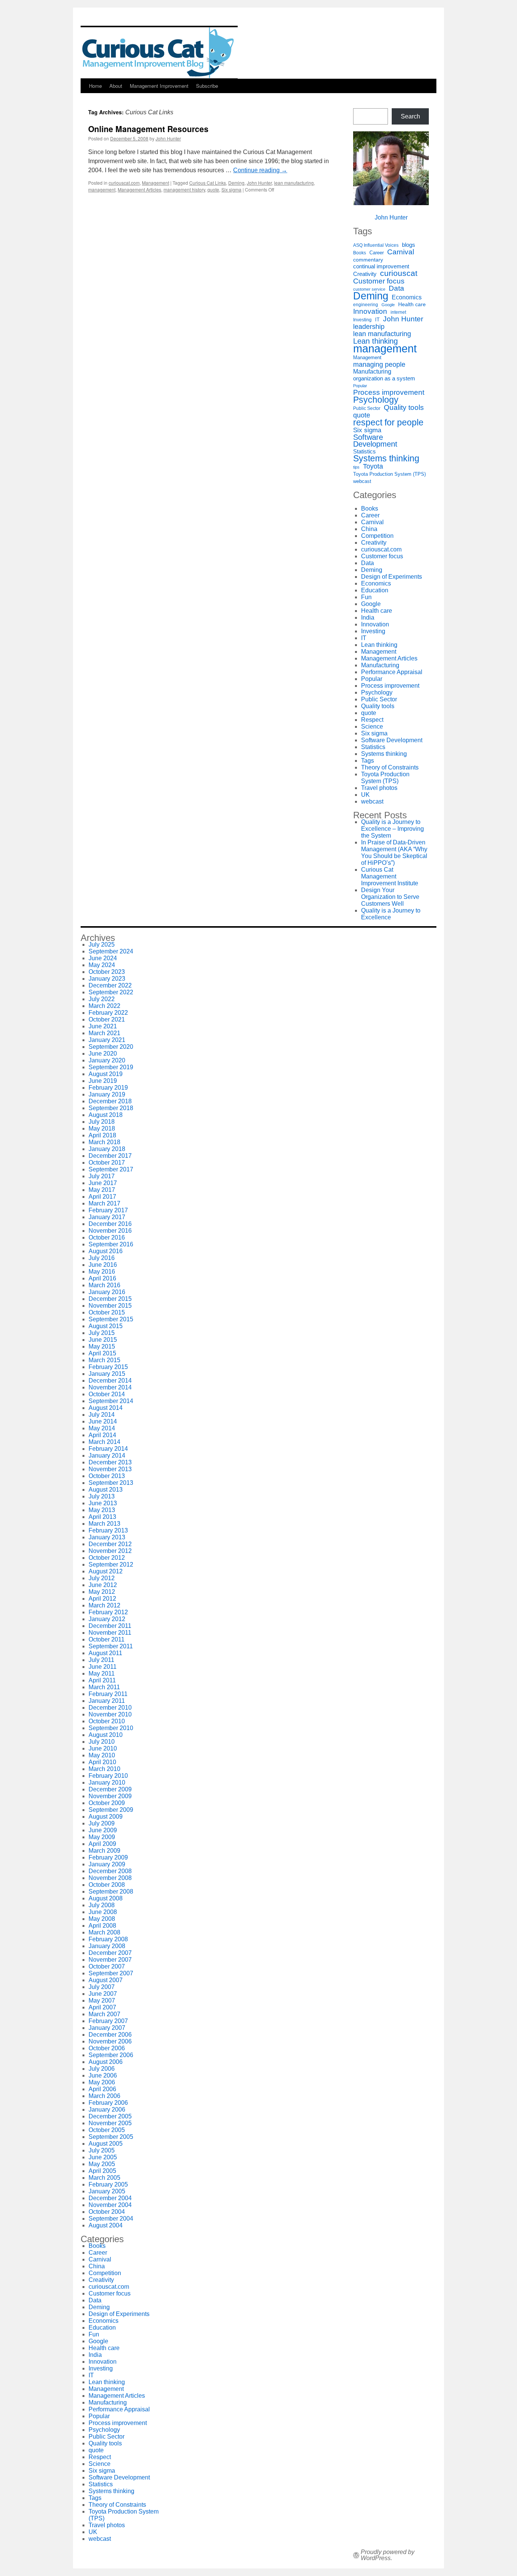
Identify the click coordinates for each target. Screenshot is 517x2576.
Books (360, 253)
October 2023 (107, 972)
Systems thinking (386, 458)
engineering (366, 305)
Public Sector (367, 408)
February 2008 (108, 1939)
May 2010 (102, 1755)
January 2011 (107, 1701)
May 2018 (102, 1128)
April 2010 (102, 1762)
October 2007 (107, 1966)
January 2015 (107, 1374)
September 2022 (111, 992)
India (368, 618)
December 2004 (110, 2198)
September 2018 (111, 1108)
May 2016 (102, 1272)
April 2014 (102, 1435)
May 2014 (102, 1428)
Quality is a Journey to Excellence (391, 914)
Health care (412, 304)
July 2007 (102, 1987)
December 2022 (110, 985)
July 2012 (102, 1578)
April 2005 (102, 2171)
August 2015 (106, 1326)
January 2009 (107, 1864)
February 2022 (108, 1013)
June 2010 (103, 1748)
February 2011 (108, 1694)
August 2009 (106, 1817)
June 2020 (103, 1054)
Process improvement (389, 392)
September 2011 (111, 1646)
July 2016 (102, 1258)
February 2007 (108, 2021)
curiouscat (399, 273)
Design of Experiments (392, 577)
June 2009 (103, 1830)
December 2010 (110, 1708)
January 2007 (107, 2028)
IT (377, 320)
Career (377, 253)
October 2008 (107, 1885)
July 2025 (102, 945)
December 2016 (110, 1224)
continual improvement (381, 266)
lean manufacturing (294, 183)
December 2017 (110, 1156)
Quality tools (404, 408)
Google (388, 305)
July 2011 (101, 1660)
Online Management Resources (148, 129)
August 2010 (106, 1735)
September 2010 (111, 1728)
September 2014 (111, 1401)
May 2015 (102, 1346)
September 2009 (111, 1810)
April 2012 (102, 1599)
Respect (372, 720)
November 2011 (110, 1633)
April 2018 (102, 1135)
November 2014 (110, 1387)
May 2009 (102, 1837)
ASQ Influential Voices (376, 245)
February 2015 (108, 1367)
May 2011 (102, 1673)
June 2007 (103, 1994)
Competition (377, 536)
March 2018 (104, 1142)
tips (356, 467)
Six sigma (231, 189)
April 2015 (102, 1353)
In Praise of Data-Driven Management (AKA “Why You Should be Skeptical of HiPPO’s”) (394, 853)
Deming (236, 183)
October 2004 (107, 2212)
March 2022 (104, 1006)
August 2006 (106, 2062)
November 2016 (110, 1231)
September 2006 (111, 2055)
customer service (369, 289)
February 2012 (108, 1612)
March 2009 (104, 1851)
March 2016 (104, 1285)
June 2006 (103, 2075)
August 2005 (106, 2144)
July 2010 (102, 1742)
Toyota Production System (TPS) (389, 474)
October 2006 (107, 2048)
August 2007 (106, 1980)
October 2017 (107, 1163)
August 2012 (106, 1571)
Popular (360, 386)
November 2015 (110, 1306)
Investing (362, 320)
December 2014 (110, 1381)
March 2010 (104, 1769)
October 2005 (107, 2130)
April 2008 (102, 1926)
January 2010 (107, 1782)
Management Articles (139, 189)
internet (398, 312)
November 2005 (110, 2123)
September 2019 (111, 1067)
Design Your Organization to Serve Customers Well (390, 897)
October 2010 (107, 1721)
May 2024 (102, 965)
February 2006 (108, 2103)
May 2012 (102, 1592)
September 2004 (111, 2219)
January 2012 (107, 1619)
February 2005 (108, 2184)
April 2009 (102, 1844)
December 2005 (110, 2116)
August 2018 (106, 1115)
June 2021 (103, 1026)
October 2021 (107, 1019)
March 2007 (104, 2014)
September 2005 (111, 2137)
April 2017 (102, 1197)
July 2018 (102, 1122)
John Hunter (168, 138)
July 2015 (102, 1333)
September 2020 (111, 1047)
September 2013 (111, 1483)
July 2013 (102, 1496)
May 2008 (102, 1919)
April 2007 (102, 2007)
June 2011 (103, 1667)
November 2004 (110, 2205)
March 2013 (104, 1524)
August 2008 (106, 1898)
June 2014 (103, 1421)
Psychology (376, 400)
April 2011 (102, 1680)
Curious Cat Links (208, 183)
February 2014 (108, 1449)
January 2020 (107, 1060)
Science (372, 727)
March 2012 (104, 1605)
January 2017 (107, 1217)
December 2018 (110, 1101)
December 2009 (110, 1789)
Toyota (373, 466)
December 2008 (110, 1871)
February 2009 (108, 1857)
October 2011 (107, 1639)
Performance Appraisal (392, 672)
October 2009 (107, 1803)
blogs (409, 245)
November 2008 (110, 1878)
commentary (368, 260)
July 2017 (102, 1176)
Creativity (365, 274)
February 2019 (108, 1088)
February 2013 (108, 1530)
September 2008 (111, 1892)
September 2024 (111, 951)
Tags (368, 761)
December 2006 (110, 2035)
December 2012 (110, 1544)
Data (396, 288)
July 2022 (102, 999)
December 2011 (110, 1626)
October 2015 (107, 1312)
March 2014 (104, 1442)
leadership (369, 327)
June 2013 (103, 1503)
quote (213, 189)
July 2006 (102, 2069)
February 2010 (108, 1776)
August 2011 (105, 1653)
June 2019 (103, 1081)
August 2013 (106, 1490)
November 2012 (110, 1551)
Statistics (364, 452)
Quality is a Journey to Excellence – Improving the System (392, 829)
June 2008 (103, 1912)
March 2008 (104, 1932)
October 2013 (107, 1476)
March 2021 (104, 1033)
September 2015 (111, 1319)
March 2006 (104, 2096)
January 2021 (107, 1040)
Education (375, 590)
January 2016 (107, 1292)
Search (410, 116)
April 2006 (102, 2089)
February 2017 (108, 1210)
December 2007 (110, 1953)
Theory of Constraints (390, 767)
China (369, 529)
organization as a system (384, 378)
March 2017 (104, 1203)
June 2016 (103, 1265)
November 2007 (110, 1960)
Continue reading (260, 170)
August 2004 (106, 2225)
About (116, 86)
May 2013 (102, 1510)
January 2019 (107, 1094)
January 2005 (107, 2191)
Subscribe (207, 86)
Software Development (375, 441)
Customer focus (379, 281)
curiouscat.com (124, 183)
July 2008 (102, 1905)
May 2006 (102, 2082)
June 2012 (103, 1585)
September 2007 (111, 1973)
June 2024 (103, 958)
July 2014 (102, 1415)
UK (365, 795)
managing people (379, 364)
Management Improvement (159, 86)
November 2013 (110, 1469)
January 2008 (107, 1946)
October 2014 (107, 1394)
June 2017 (103, 1183)
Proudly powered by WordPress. (388, 2555)
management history (184, 189)
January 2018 (107, 1149)
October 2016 (107, 1237)
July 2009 (102, 1823)
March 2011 (104, 1687)
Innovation (370, 311)
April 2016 (102, 1278)
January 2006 (107, 2110)
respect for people (388, 422)
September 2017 (111, 1169)
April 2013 (102, 1517)
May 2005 (102, 2164)
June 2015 (103, 1340)
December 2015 (110, 1299)
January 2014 (107, 1455)
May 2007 (102, 2001)
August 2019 (106, 1074)
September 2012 (111, 1564)
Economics (407, 297)
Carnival (401, 252)
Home (95, 86)
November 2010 (110, 1714)
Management (156, 183)
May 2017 (102, 1190)
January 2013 (107, 1537)
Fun (366, 597)
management (102, 189)
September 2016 (111, 1244)
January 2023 (107, 979)
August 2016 (106, 1251)
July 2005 (102, 2150)
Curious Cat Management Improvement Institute (390, 876)
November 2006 (110, 2041)
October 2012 (107, 1558)
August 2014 (106, 1408)
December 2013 (110, 1462)
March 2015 (104, 1360)
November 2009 (110, 1796)
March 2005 (104, 2178)
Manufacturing (372, 371)
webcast (362, 481)
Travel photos (379, 788)
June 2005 (103, 2157)
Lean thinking (375, 341)
